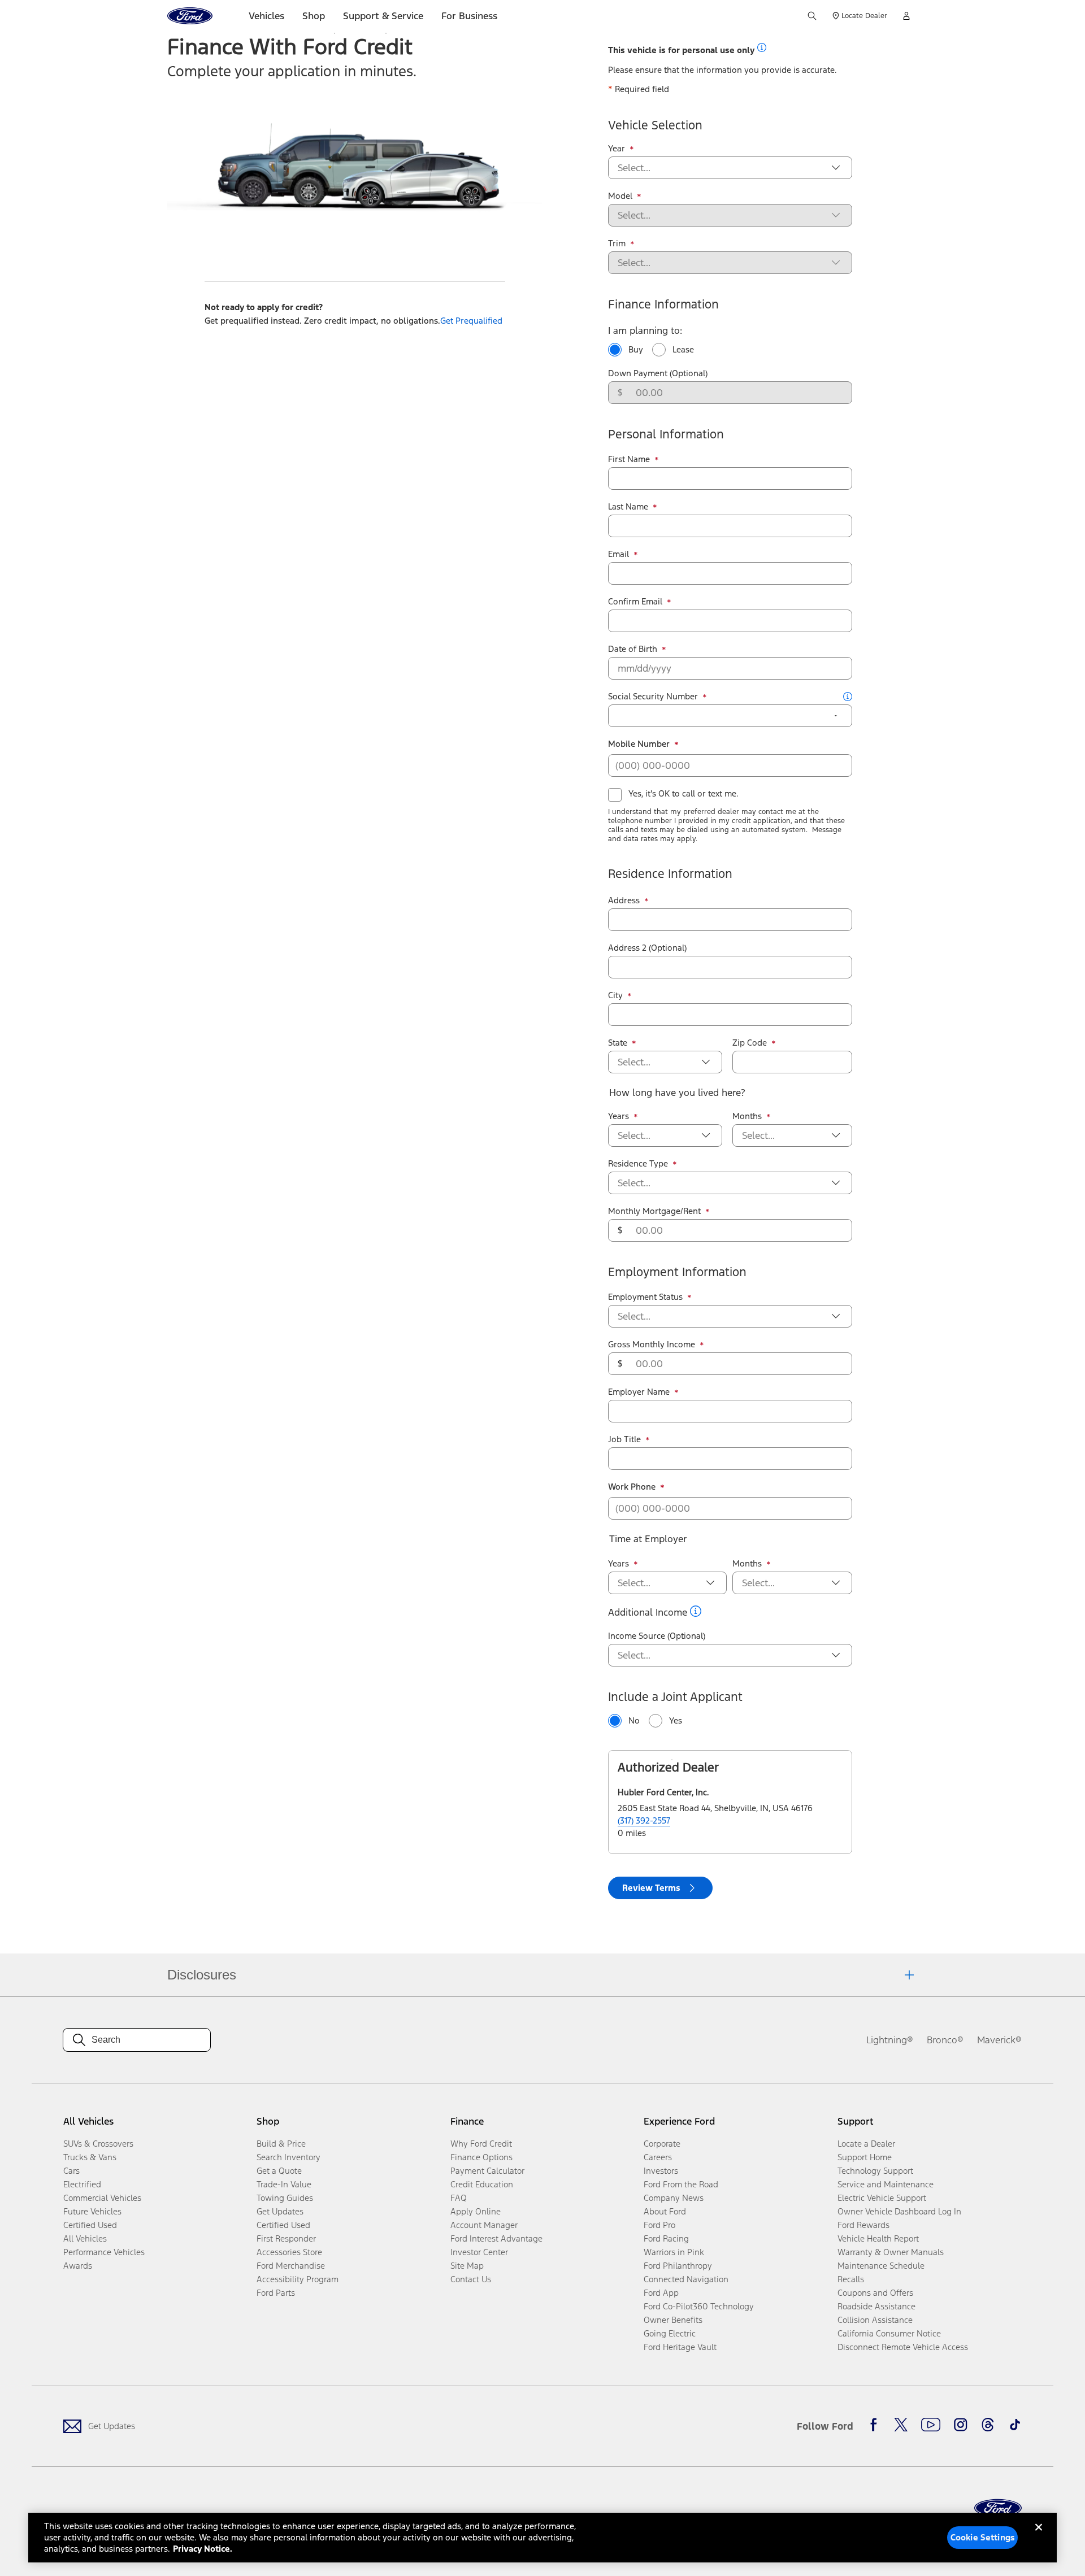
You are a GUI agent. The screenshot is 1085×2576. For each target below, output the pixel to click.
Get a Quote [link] (279, 2171)
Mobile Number (643, 744)
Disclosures (202, 1975)
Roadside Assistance (876, 2306)
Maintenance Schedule (881, 2266)
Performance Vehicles (104, 2252)
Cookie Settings (983, 2537)
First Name (633, 459)
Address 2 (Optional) (647, 948)
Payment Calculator (487, 2171)
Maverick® (999, 2040)
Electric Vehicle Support (882, 2198)
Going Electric (670, 2333)
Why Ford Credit (481, 2144)
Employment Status (650, 1297)
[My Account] (906, 16)
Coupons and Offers (875, 2293)
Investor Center (479, 2252)
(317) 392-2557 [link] (644, 1820)
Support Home (865, 2157)
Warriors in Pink (674, 2252)
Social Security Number (657, 697)
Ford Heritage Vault (680, 2347)
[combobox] (721, 168)
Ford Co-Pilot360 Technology (699, 2306)
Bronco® (945, 2040)
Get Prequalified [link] (471, 321)
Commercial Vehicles (102, 2198)
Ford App (661, 2293)
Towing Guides (285, 2198)
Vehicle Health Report (878, 2238)
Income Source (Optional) (657, 1636)
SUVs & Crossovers (98, 2144)
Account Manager (484, 2225)
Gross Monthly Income (656, 1344)
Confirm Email (640, 602)
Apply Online (476, 2211)
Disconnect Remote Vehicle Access (903, 2347)
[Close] (1039, 2536)
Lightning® (890, 2040)
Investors (661, 2171)
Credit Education (482, 2184)
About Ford (665, 2211)
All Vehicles (85, 2238)
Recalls (851, 2279)
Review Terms (651, 1888)
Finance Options (481, 2157)
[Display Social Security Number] (836, 716)
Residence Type (643, 1164)
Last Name (633, 507)
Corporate (662, 2144)
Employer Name (643, 1392)
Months (752, 1116)
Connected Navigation (686, 2279)
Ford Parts (276, 2293)
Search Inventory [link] (288, 2157)
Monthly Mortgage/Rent (659, 1211)
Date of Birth (637, 649)
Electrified (82, 2184)
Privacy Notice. (203, 2549)
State (622, 1043)
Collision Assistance (875, 2320)
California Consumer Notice (889, 2333)
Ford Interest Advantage (496, 2238)
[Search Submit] (812, 16)
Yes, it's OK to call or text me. (683, 793)
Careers (658, 2157)
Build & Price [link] (281, 2144)
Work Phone (636, 1487)
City (620, 995)
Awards (78, 2266)
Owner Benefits (673, 2320)
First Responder (286, 2238)
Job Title (629, 1439)
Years (623, 1116)
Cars (71, 2171)
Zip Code (754, 1043)
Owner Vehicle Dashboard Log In (899, 2211)
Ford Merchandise (291, 2266)
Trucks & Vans (90, 2157)
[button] (762, 47)
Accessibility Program (298, 2279)
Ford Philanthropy (678, 2266)
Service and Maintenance (886, 2184)
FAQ (459, 2198)
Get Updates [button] (280, 2211)
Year (621, 149)
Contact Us (471, 2279)
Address (628, 900)
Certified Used (90, 2225)
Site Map (467, 2266)
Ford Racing (666, 2238)
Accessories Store (289, 2252)
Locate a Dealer (866, 2144)
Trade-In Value (284, 2184)
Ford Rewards (863, 2225)
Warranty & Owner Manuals (891, 2252)
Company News (674, 2198)
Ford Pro (659, 2225)
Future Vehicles (92, 2211)
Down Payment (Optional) (658, 373)
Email (623, 554)
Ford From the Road (681, 2184)
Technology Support (875, 2171)
